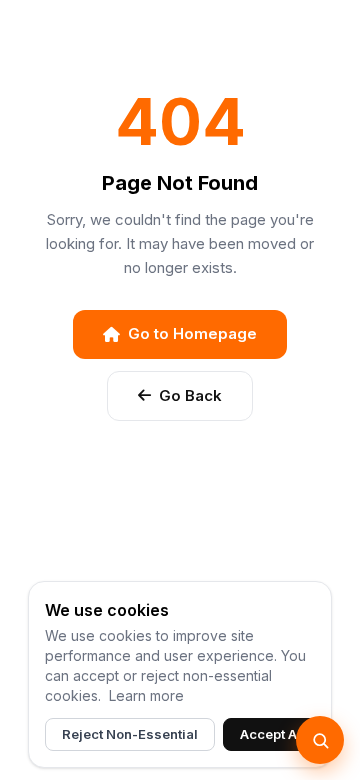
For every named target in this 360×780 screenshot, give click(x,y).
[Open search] (320, 740)
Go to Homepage (192, 333)
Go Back (190, 395)
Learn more (146, 695)
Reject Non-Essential (130, 734)
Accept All (272, 734)
